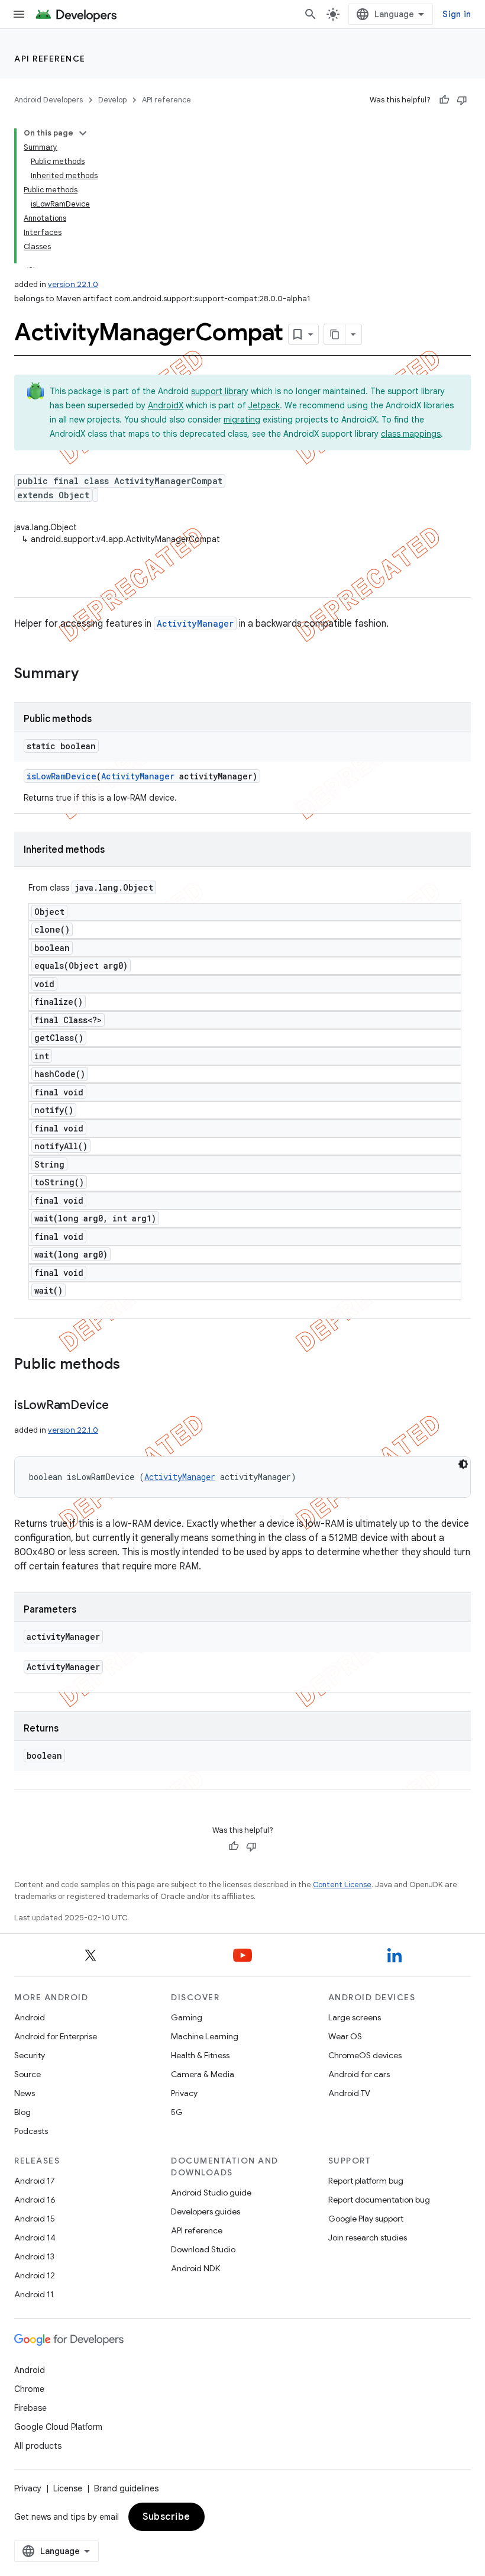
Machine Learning (205, 2036)
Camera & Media (203, 2074)
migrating (242, 420)
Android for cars (359, 2074)
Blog (22, 2112)
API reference (50, 59)
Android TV (349, 2093)
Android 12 (35, 2275)
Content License (342, 1885)
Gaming (187, 2017)
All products (38, 2446)
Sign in (457, 14)
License (68, 2488)
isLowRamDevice (62, 776)
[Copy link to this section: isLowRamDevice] (121, 1406)
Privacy (184, 2093)
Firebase (30, 2408)
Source (28, 2074)
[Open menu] (19, 14)
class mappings (411, 434)
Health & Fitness (200, 2055)
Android (30, 2017)
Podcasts (31, 2131)
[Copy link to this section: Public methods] (132, 1365)
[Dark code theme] (463, 1464)
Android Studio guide (211, 2193)
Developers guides (206, 2211)
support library (220, 391)
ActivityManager (195, 623)
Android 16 (35, 2200)
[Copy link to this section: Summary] (90, 675)
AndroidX (166, 405)
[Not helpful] (462, 100)
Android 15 (35, 2219)
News (25, 2093)
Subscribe (166, 2517)
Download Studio (203, 2249)
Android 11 (34, 2294)
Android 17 (35, 2181)
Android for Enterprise (56, 2036)
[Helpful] (444, 100)
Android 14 (35, 2238)
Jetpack (264, 405)
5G (177, 2112)
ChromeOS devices (365, 2055)
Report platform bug (366, 2181)
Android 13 (34, 2256)
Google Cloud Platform (58, 2427)
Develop (112, 100)
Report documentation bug (379, 2200)
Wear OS (345, 2036)
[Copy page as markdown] (335, 334)
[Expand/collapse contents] (83, 133)
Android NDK (195, 2268)
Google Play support (366, 2219)
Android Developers (48, 100)
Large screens (355, 2017)
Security (30, 2055)
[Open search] (311, 14)
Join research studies (368, 2238)
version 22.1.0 (73, 284)
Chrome (29, 2389)
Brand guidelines (126, 2488)
